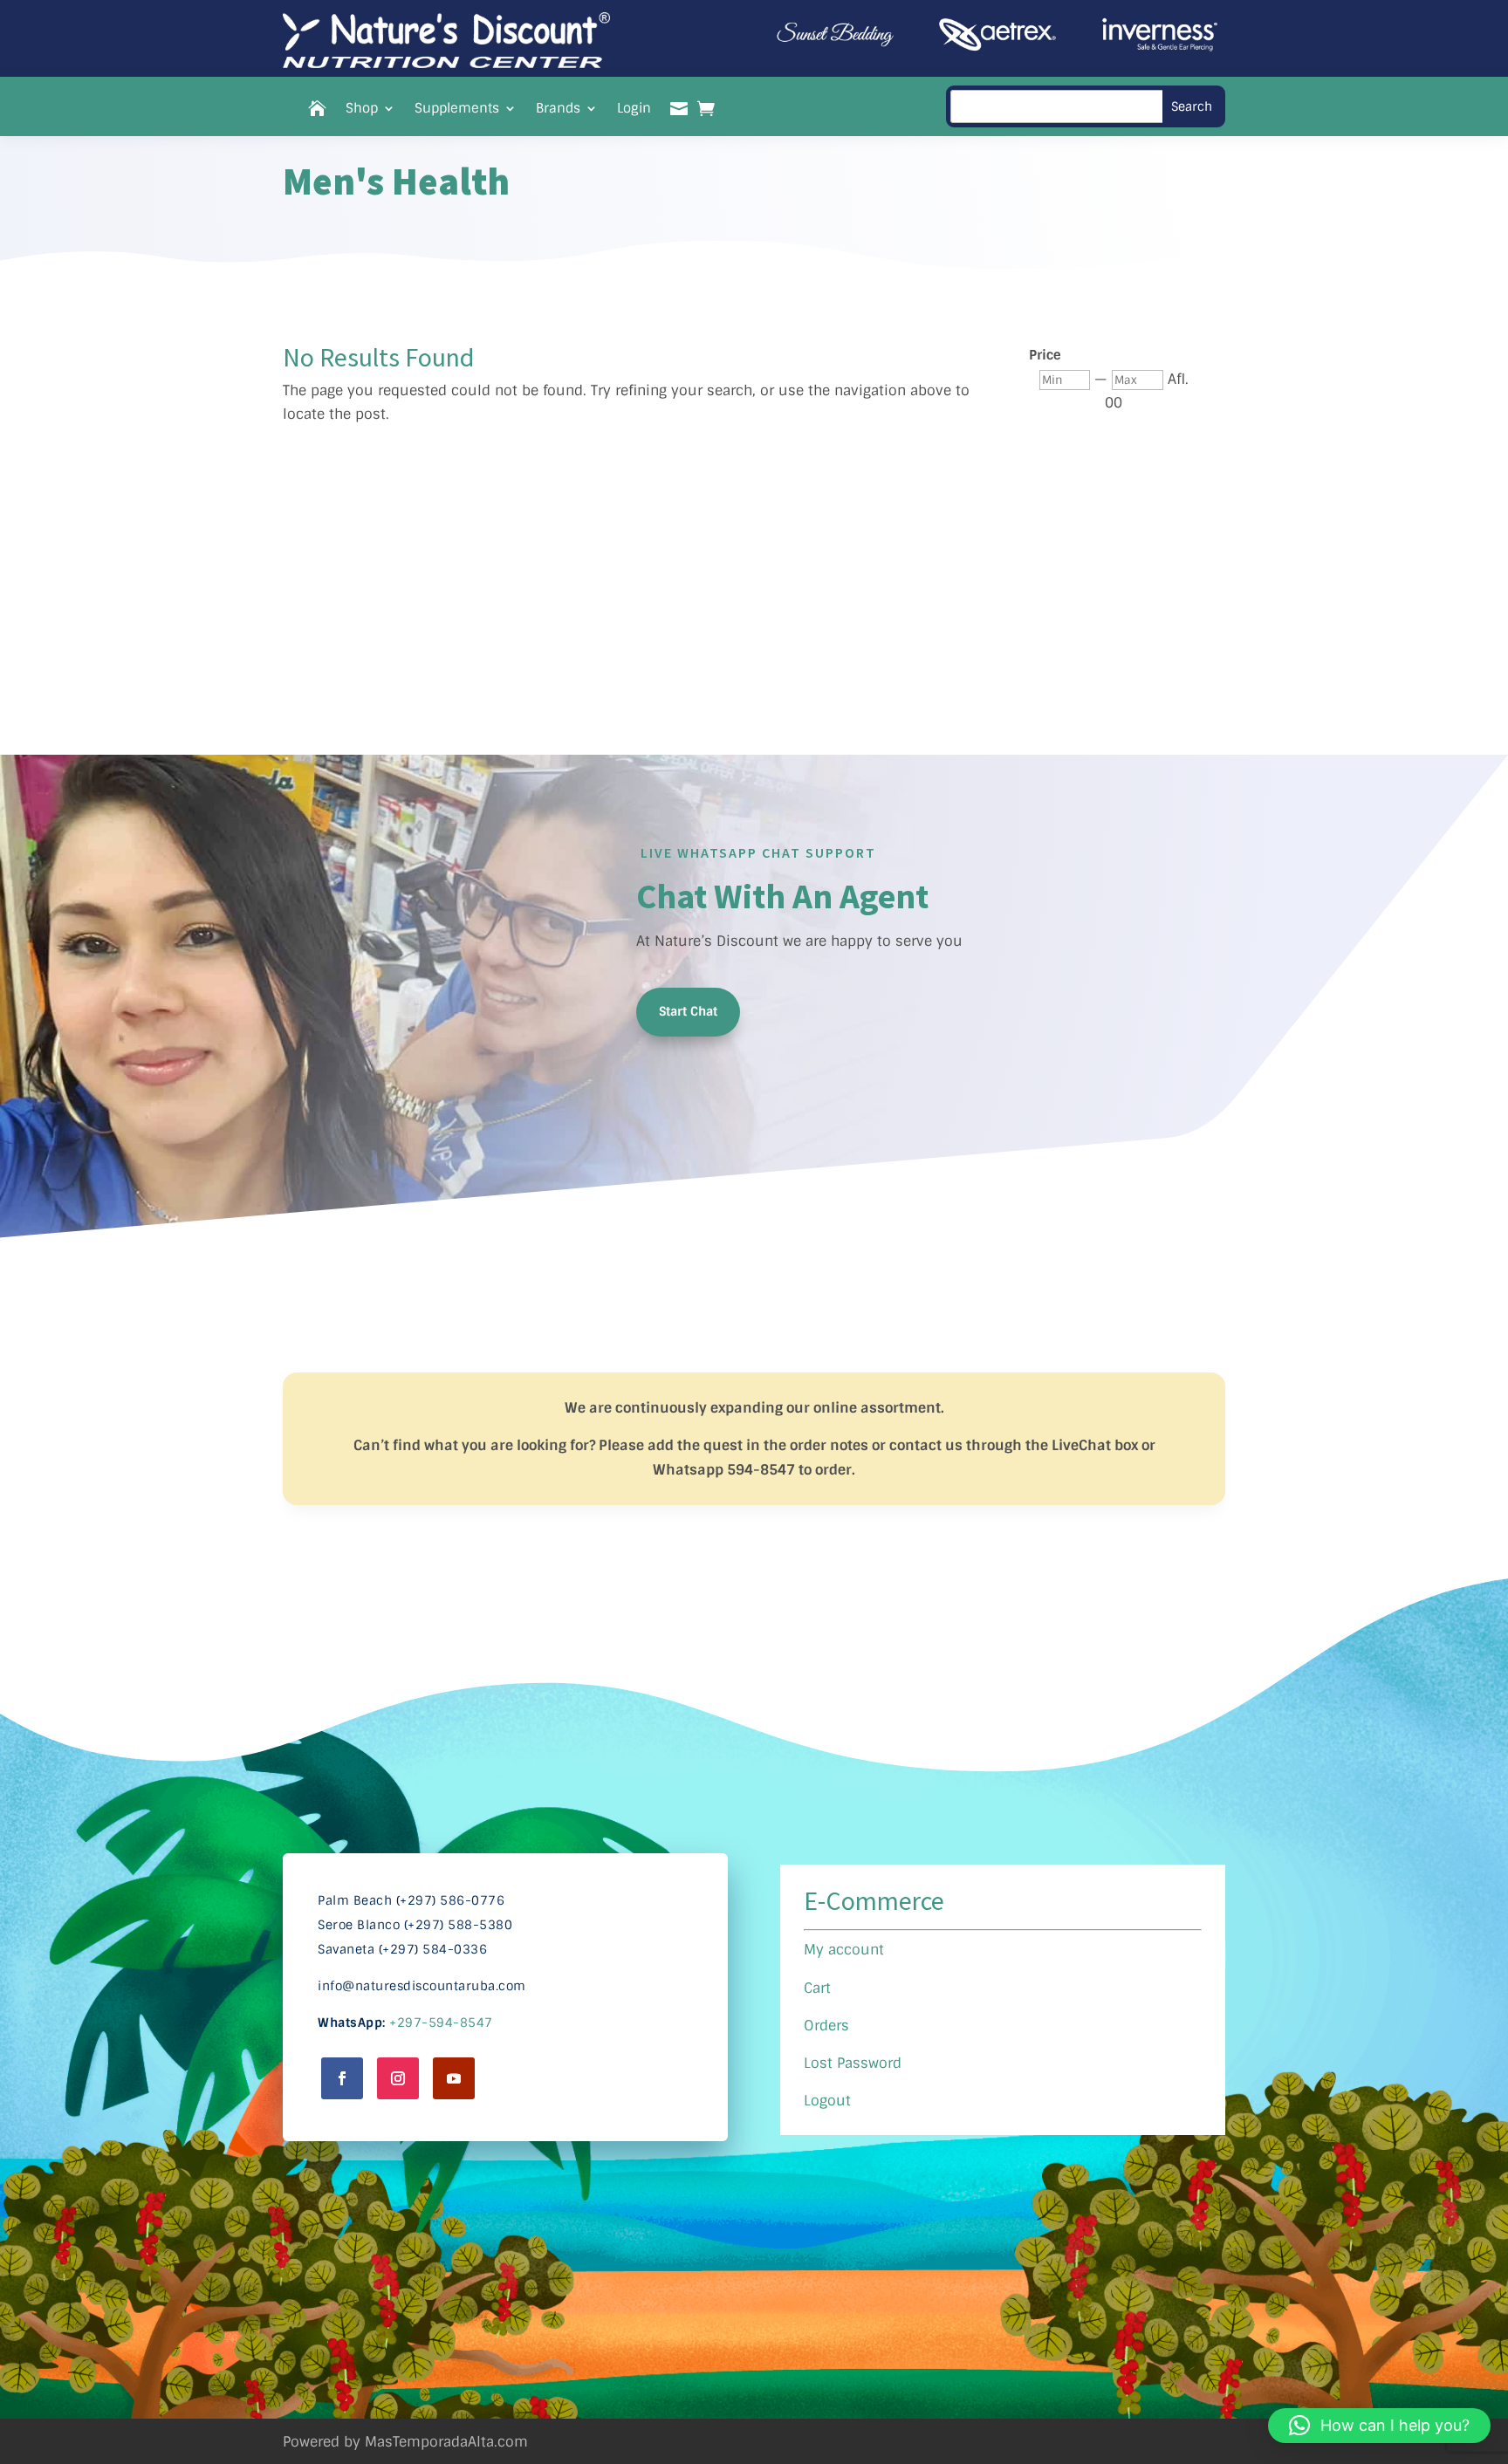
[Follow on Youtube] (454, 2078)
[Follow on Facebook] (342, 2078)
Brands (558, 110)
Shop (362, 110)
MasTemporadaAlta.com (446, 2442)
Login (634, 110)
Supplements (457, 110)
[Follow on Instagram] (398, 2078)
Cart (817, 1988)
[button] (1379, 2426)
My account (844, 1950)
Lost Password (853, 2063)
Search (1192, 106)
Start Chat (688, 1011)
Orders (826, 2026)
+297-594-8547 (441, 2023)
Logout (827, 2101)
